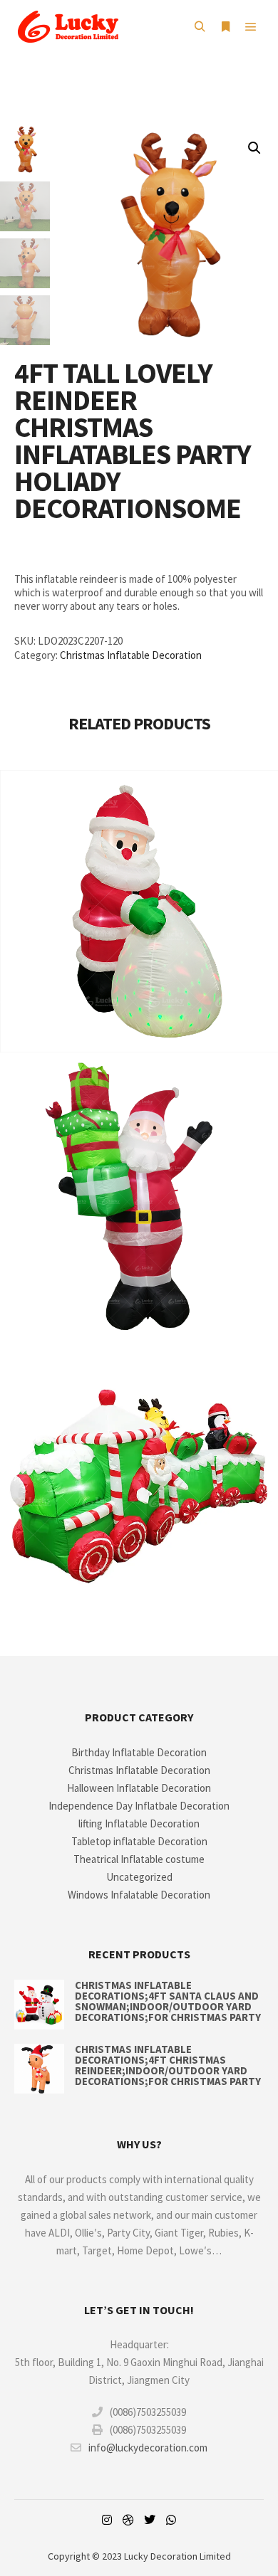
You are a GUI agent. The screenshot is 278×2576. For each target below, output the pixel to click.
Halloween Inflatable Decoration (139, 1788)
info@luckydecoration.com (148, 2448)
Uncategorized (139, 1877)
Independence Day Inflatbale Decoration (139, 1806)
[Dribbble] (128, 2520)
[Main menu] (251, 27)
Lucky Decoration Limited (177, 2556)
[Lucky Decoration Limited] (68, 27)
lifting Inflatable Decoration (139, 1823)
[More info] (225, 27)
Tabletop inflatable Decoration (139, 1841)
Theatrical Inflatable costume (139, 1859)
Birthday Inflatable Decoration (139, 1752)
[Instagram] (107, 2520)
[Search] (200, 27)
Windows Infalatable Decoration (139, 1895)
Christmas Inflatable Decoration (131, 655)
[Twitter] (150, 2520)
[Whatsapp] (171, 2520)
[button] (254, 148)
